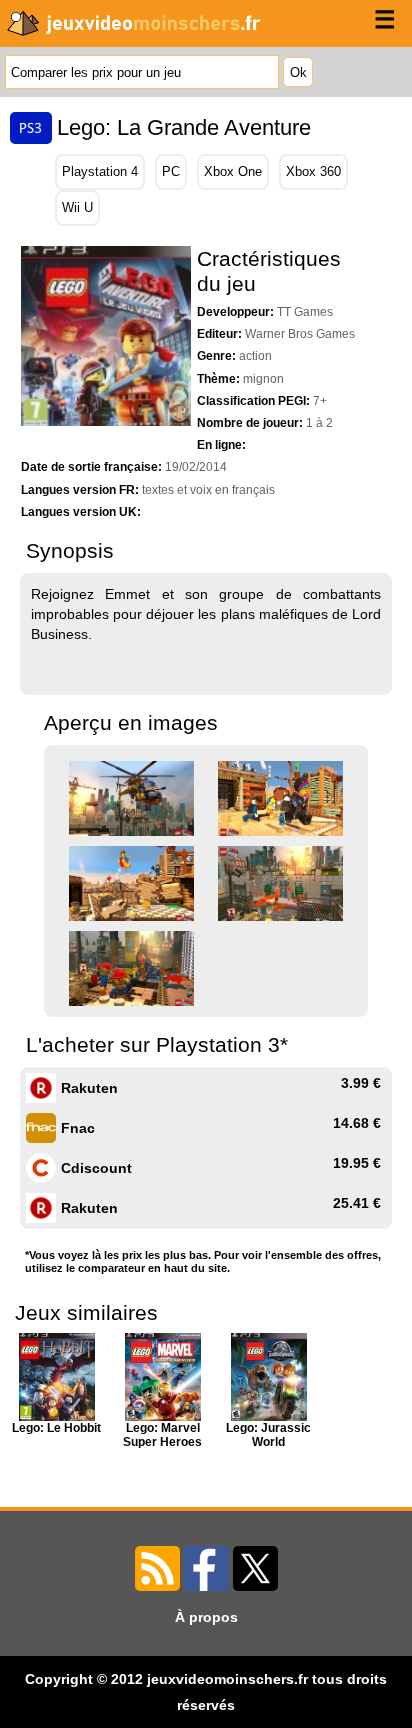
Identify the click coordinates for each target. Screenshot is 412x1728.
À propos (206, 1617)
